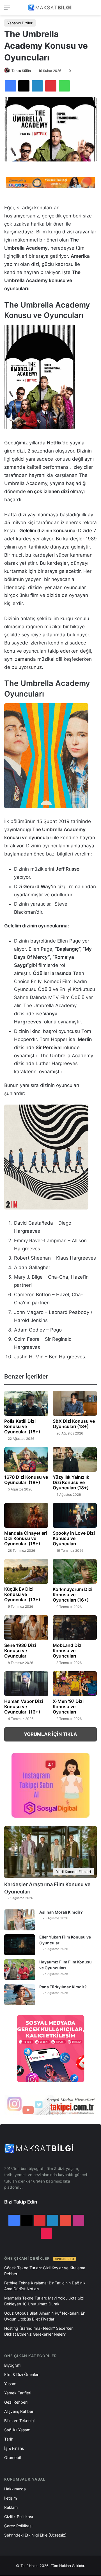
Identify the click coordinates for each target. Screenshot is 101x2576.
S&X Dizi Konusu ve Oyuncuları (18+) (74, 1424)
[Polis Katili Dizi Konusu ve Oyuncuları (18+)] (26, 1403)
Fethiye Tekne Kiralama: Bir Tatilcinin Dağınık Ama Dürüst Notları (45, 2286)
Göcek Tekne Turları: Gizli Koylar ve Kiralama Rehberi (45, 2271)
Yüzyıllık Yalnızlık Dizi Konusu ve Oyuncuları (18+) (71, 1482)
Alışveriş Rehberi (19, 2411)
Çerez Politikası (18, 2526)
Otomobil (12, 2457)
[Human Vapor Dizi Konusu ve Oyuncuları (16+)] (26, 1684)
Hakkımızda (15, 2489)
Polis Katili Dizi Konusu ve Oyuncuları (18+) (22, 1426)
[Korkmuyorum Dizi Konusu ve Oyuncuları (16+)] (75, 1571)
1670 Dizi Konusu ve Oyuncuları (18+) (26, 1480)
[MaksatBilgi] (50, 8)
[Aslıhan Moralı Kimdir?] (20, 1920)
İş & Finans (14, 2448)
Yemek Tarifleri (18, 2393)
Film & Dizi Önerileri (22, 2374)
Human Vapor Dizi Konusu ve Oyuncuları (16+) (24, 1707)
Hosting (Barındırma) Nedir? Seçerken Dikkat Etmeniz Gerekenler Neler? (39, 2331)
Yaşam (10, 2384)
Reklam (11, 2507)
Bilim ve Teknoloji (20, 2421)
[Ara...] (94, 10)
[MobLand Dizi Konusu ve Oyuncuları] (75, 1628)
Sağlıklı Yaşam (17, 2430)
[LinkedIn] (37, 86)
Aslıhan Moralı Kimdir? (61, 1912)
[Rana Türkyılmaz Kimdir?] (20, 1995)
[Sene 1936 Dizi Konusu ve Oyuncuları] (26, 1628)
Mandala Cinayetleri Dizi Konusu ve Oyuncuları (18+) (26, 1538)
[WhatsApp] (64, 86)
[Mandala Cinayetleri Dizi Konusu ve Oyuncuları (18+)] (26, 1515)
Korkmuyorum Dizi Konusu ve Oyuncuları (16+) (73, 1595)
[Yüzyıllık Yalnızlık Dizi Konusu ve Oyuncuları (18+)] (75, 1459)
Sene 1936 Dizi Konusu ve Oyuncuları (20, 1651)
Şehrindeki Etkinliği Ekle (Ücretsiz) (35, 2535)
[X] (24, 86)
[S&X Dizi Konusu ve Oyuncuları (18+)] (75, 1403)
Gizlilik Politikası (19, 2517)
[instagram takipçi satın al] (50, 2105)
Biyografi (12, 2365)
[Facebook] (10, 86)
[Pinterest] (51, 86)
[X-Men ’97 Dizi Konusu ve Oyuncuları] (75, 1684)
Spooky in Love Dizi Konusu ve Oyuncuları (74, 1538)
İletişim (11, 2498)
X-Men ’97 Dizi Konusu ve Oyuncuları (68, 1707)
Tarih (9, 2439)
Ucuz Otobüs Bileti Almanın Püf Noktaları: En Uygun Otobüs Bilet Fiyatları (45, 2316)
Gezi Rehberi (16, 2402)
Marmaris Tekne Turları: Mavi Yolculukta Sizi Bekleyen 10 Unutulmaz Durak (44, 2301)
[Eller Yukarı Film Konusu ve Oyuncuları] (20, 1945)
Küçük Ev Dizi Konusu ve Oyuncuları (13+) (22, 1594)
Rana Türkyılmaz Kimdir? (63, 1987)
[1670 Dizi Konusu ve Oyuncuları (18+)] (26, 1459)
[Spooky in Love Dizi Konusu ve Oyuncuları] (75, 1515)
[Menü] (7, 10)
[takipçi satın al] (50, 182)
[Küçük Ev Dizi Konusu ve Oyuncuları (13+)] (26, 1571)
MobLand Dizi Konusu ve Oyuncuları (68, 1651)
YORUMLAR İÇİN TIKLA (50, 1734)
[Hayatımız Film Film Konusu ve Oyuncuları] (20, 1970)
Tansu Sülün (21, 71)
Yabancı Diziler (20, 23)
